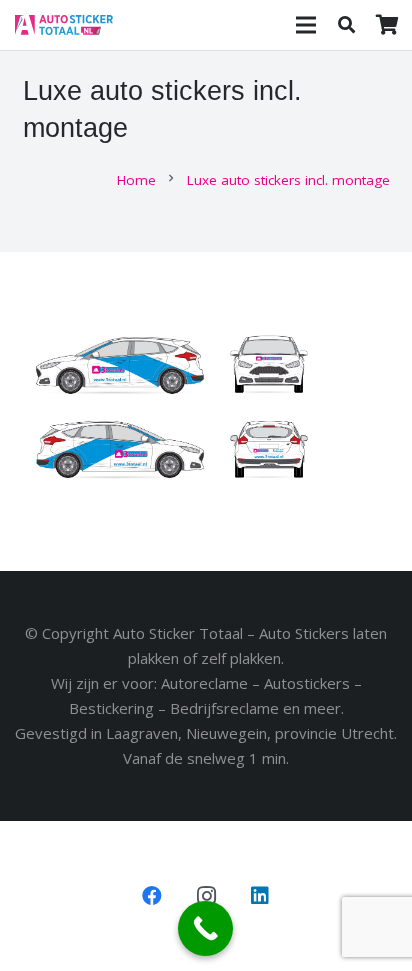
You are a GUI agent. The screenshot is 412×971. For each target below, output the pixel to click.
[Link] (64, 25)
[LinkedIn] (260, 896)
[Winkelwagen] (387, 25)
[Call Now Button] (205, 928)
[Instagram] (206, 896)
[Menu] (306, 25)
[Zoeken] (346, 25)
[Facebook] (152, 896)
